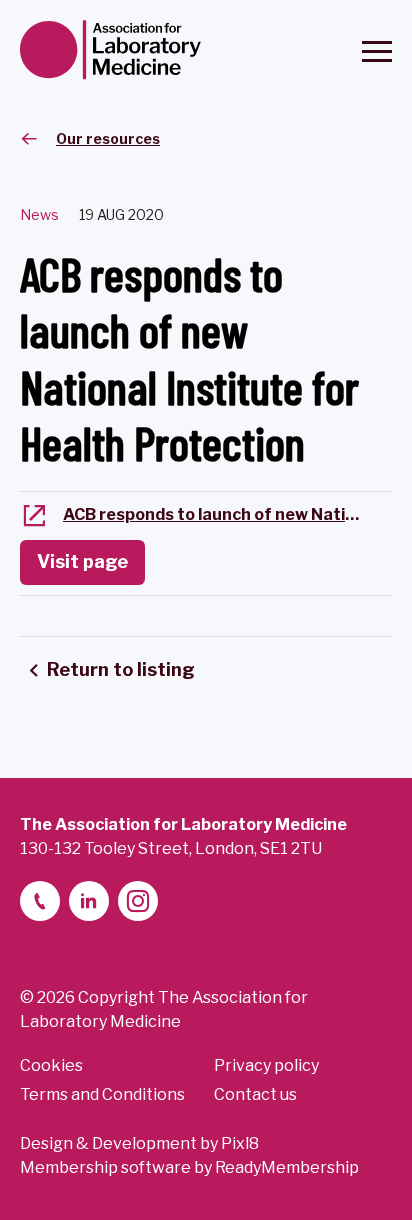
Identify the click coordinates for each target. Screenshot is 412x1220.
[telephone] (40, 901)
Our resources (108, 138)
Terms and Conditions (102, 1094)
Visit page (82, 561)
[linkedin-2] (89, 901)
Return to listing (121, 669)
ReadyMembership (287, 1167)
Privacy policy (266, 1065)
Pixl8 (240, 1143)
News (39, 214)
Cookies (51, 1065)
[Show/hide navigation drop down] (377, 51)
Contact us (255, 1094)
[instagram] (138, 901)
